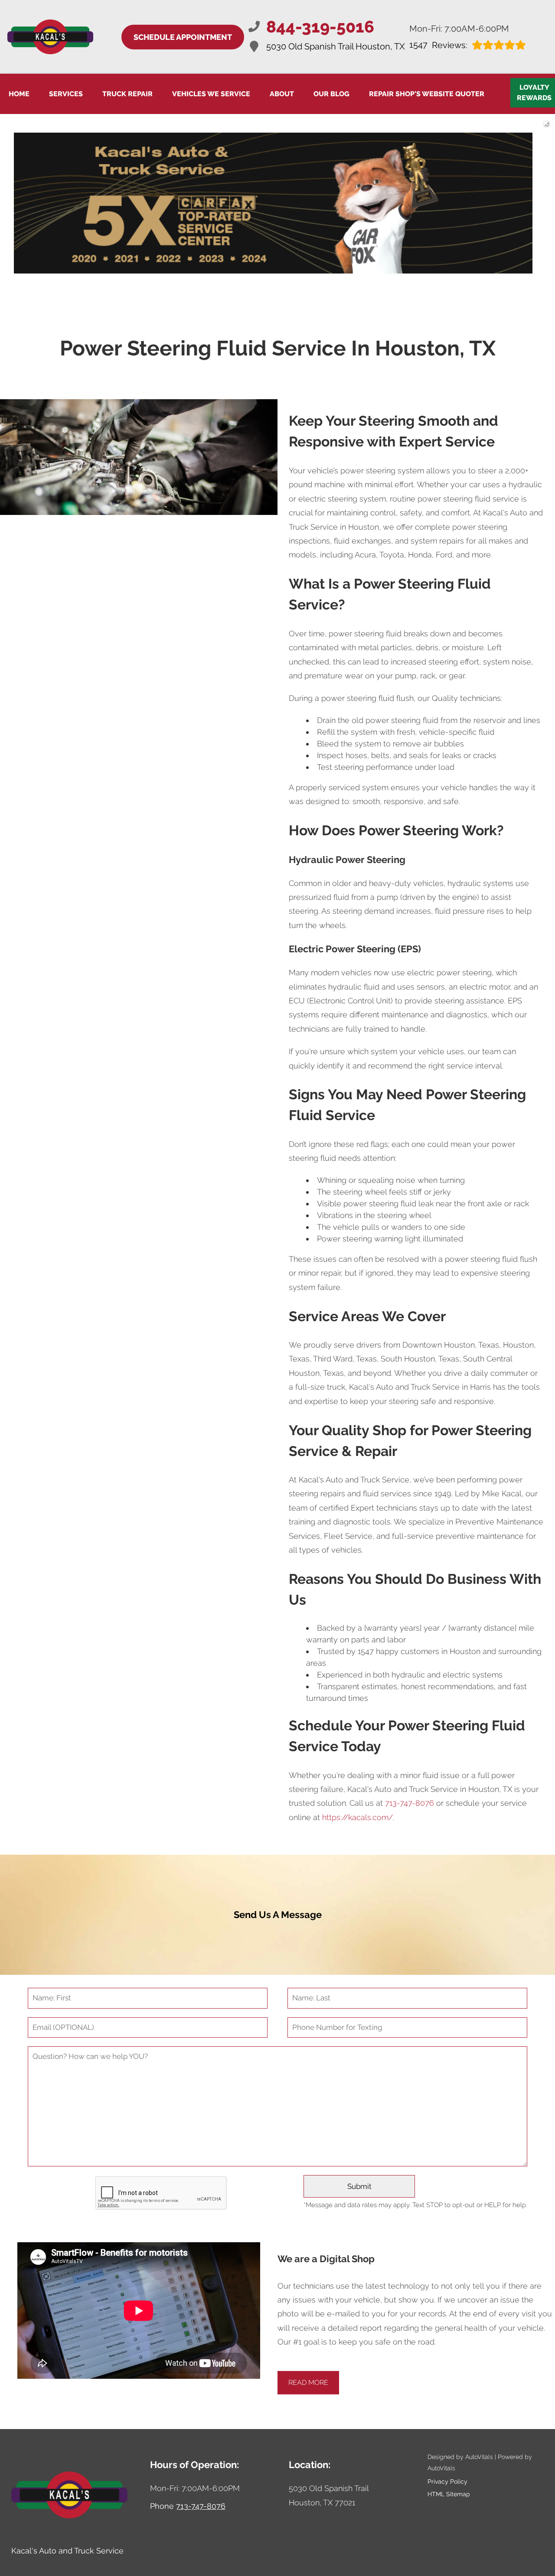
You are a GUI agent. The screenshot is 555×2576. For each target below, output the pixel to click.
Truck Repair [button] (127, 94)
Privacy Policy (447, 2482)
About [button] (282, 94)
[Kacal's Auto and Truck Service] (50, 37)
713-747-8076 (410, 1803)
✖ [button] (546, 123)
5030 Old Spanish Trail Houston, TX (336, 46)
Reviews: (438, 45)
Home (19, 94)
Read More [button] (308, 2382)
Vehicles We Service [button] (211, 94)
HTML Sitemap (449, 2494)
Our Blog (331, 94)
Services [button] (66, 94)
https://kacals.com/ (357, 1817)
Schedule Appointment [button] (183, 37)
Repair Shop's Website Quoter (427, 94)
